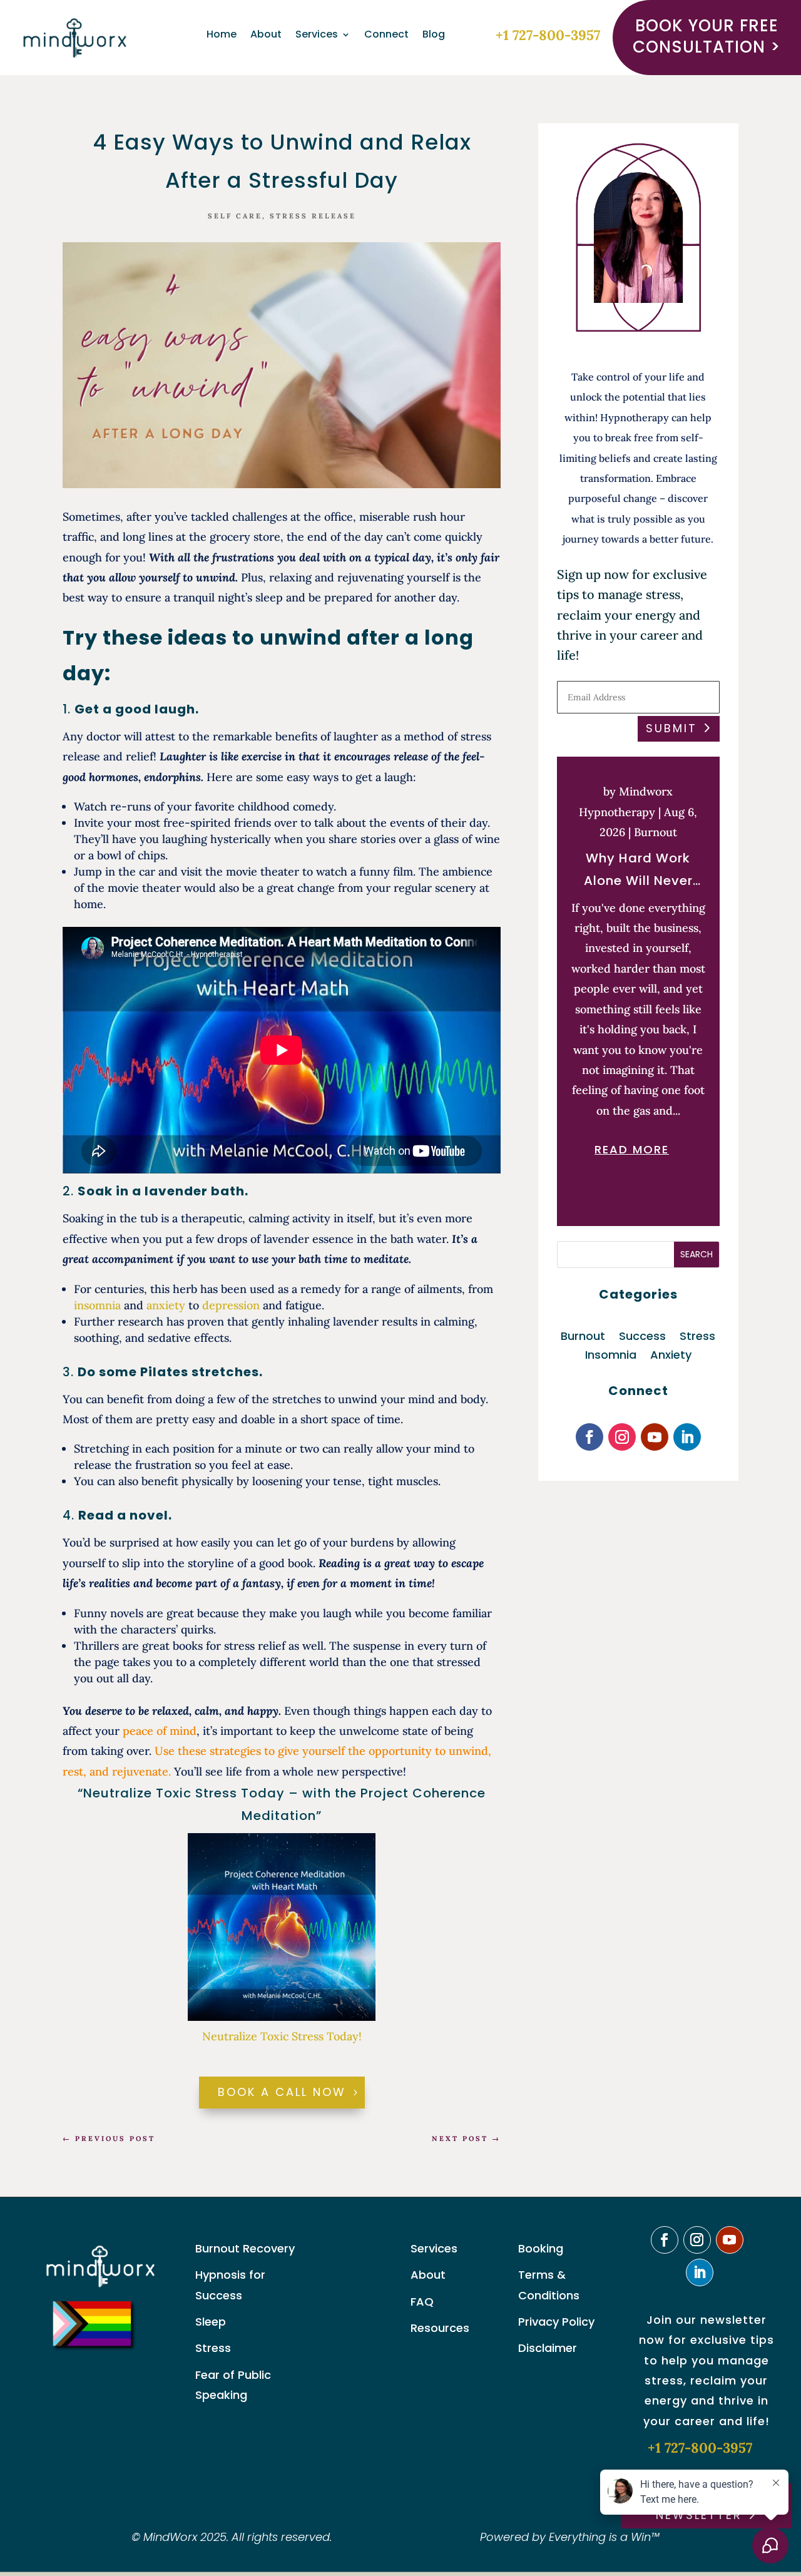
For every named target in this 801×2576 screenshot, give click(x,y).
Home (222, 36)
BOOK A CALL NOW (282, 2092)
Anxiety (671, 1357)
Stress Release (313, 216)
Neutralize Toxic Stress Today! (282, 2036)
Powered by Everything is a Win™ (570, 2537)
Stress (697, 1338)
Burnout (656, 832)
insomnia (97, 1305)
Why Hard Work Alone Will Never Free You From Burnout (638, 871)
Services (317, 36)
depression (231, 1305)
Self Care (235, 216)
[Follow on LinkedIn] (687, 1437)
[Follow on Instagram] (622, 1437)
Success (642, 1338)
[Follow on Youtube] (655, 1437)
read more (632, 1149)
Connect (386, 36)
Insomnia (611, 1357)
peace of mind (160, 1731)
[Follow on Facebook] (589, 1437)
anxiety (166, 1305)
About (266, 36)
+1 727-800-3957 (548, 35)
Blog (434, 36)
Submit (671, 728)
